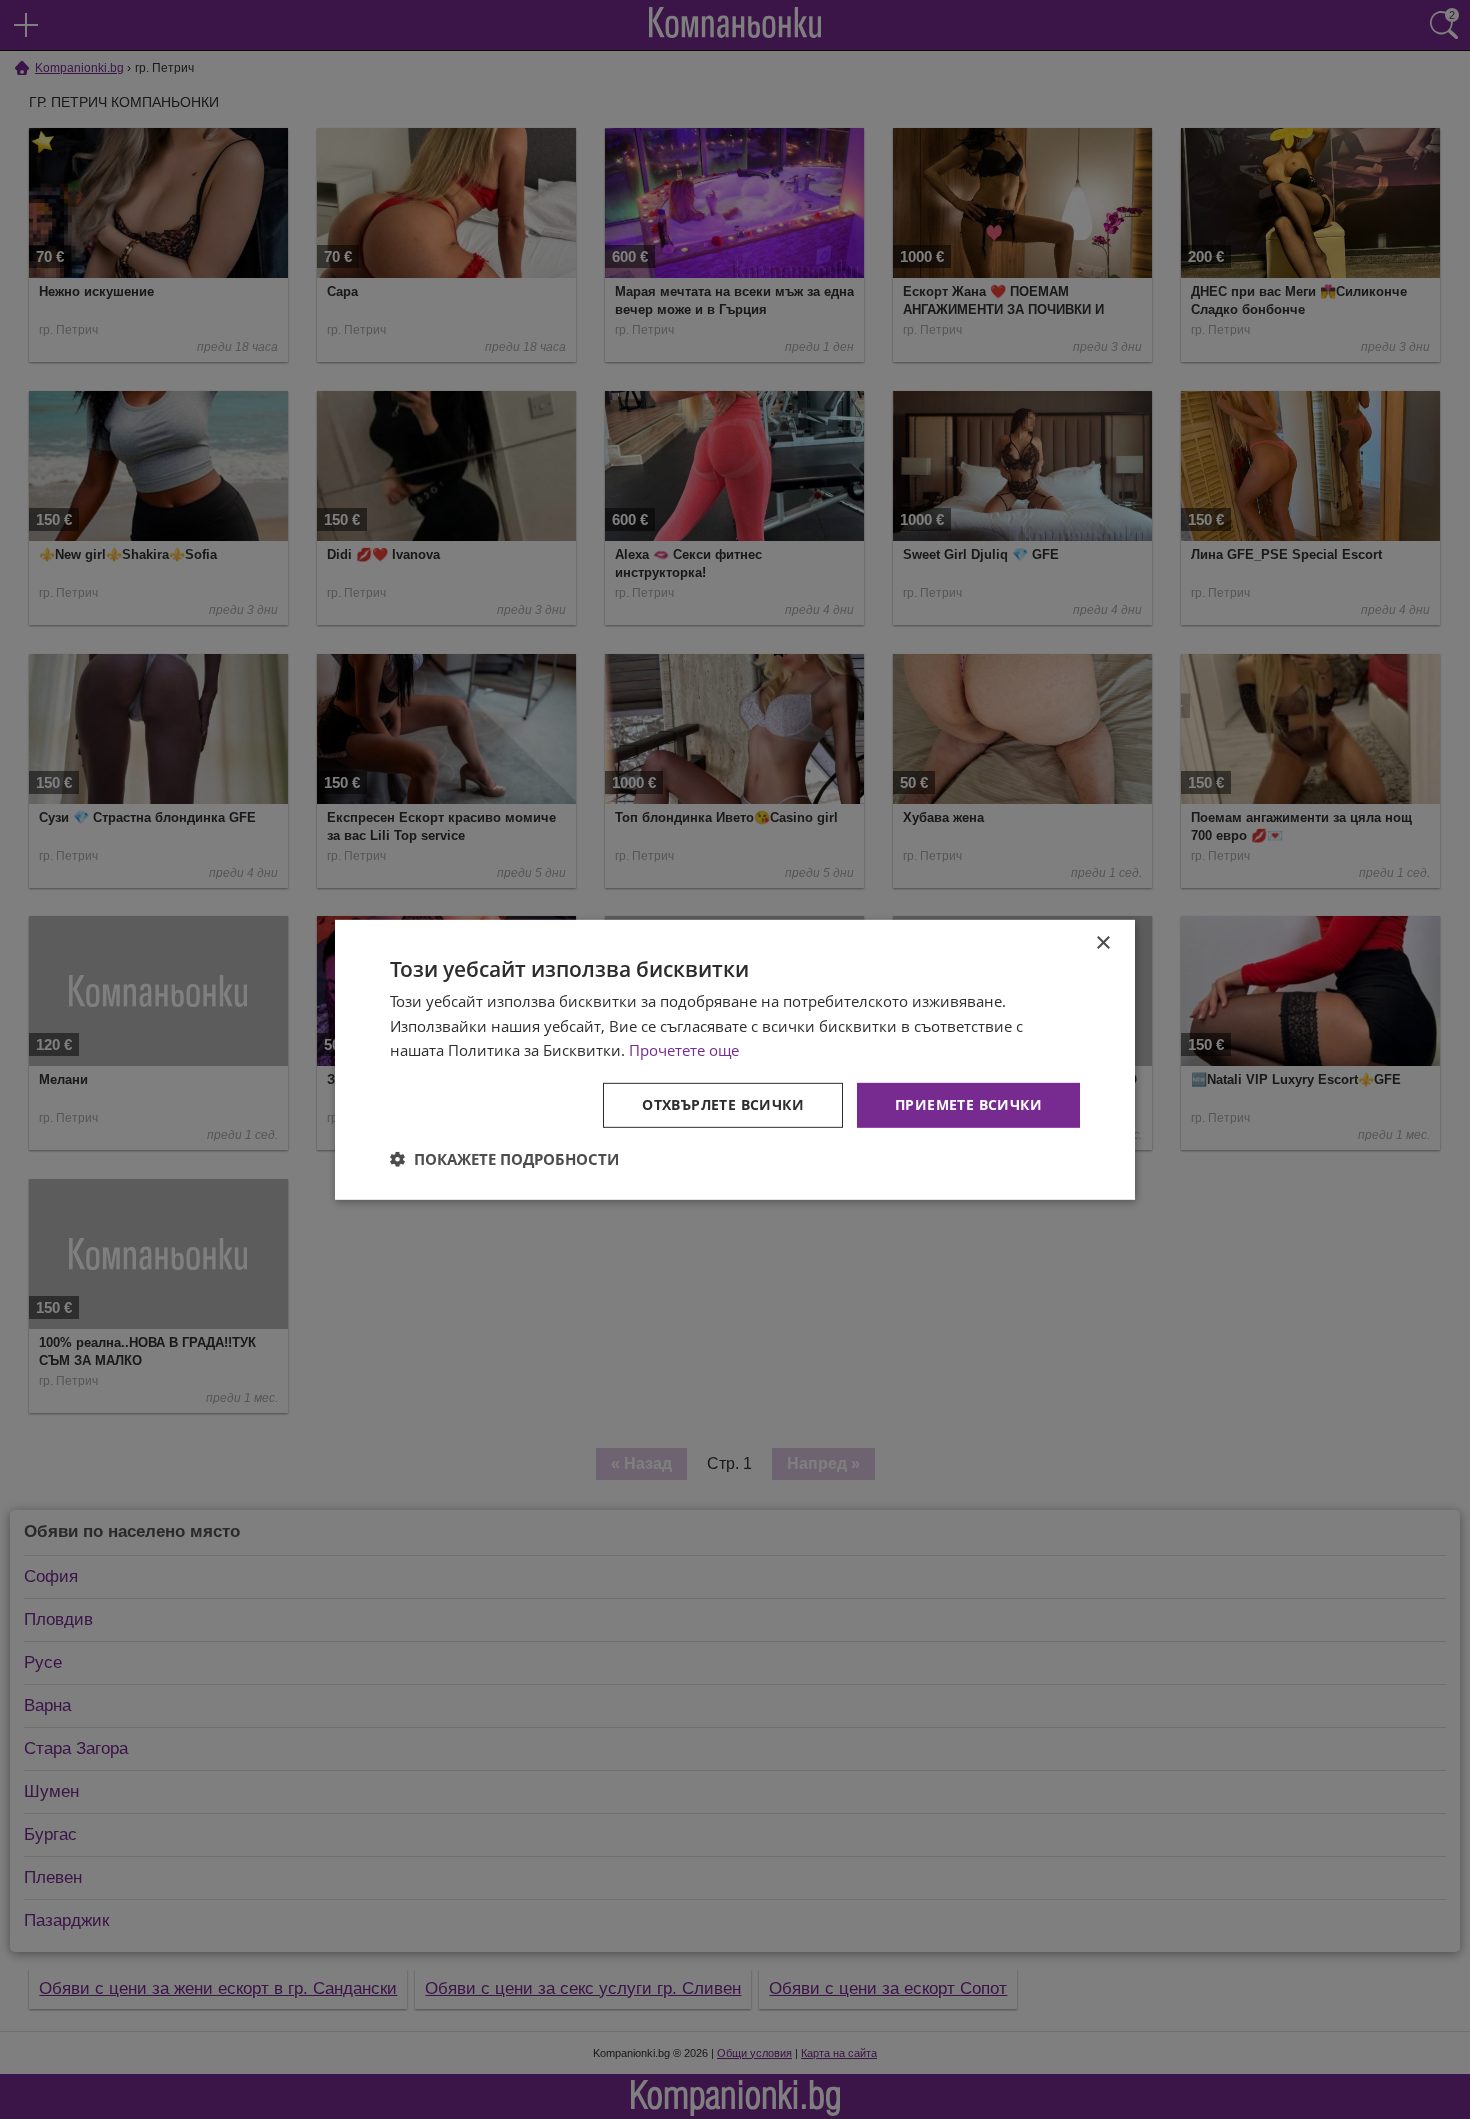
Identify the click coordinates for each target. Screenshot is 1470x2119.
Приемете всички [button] (968, 1104)
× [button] (1102, 942)
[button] (504, 1159)
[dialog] (735, 1059)
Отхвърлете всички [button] (723, 1104)
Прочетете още (684, 1050)
